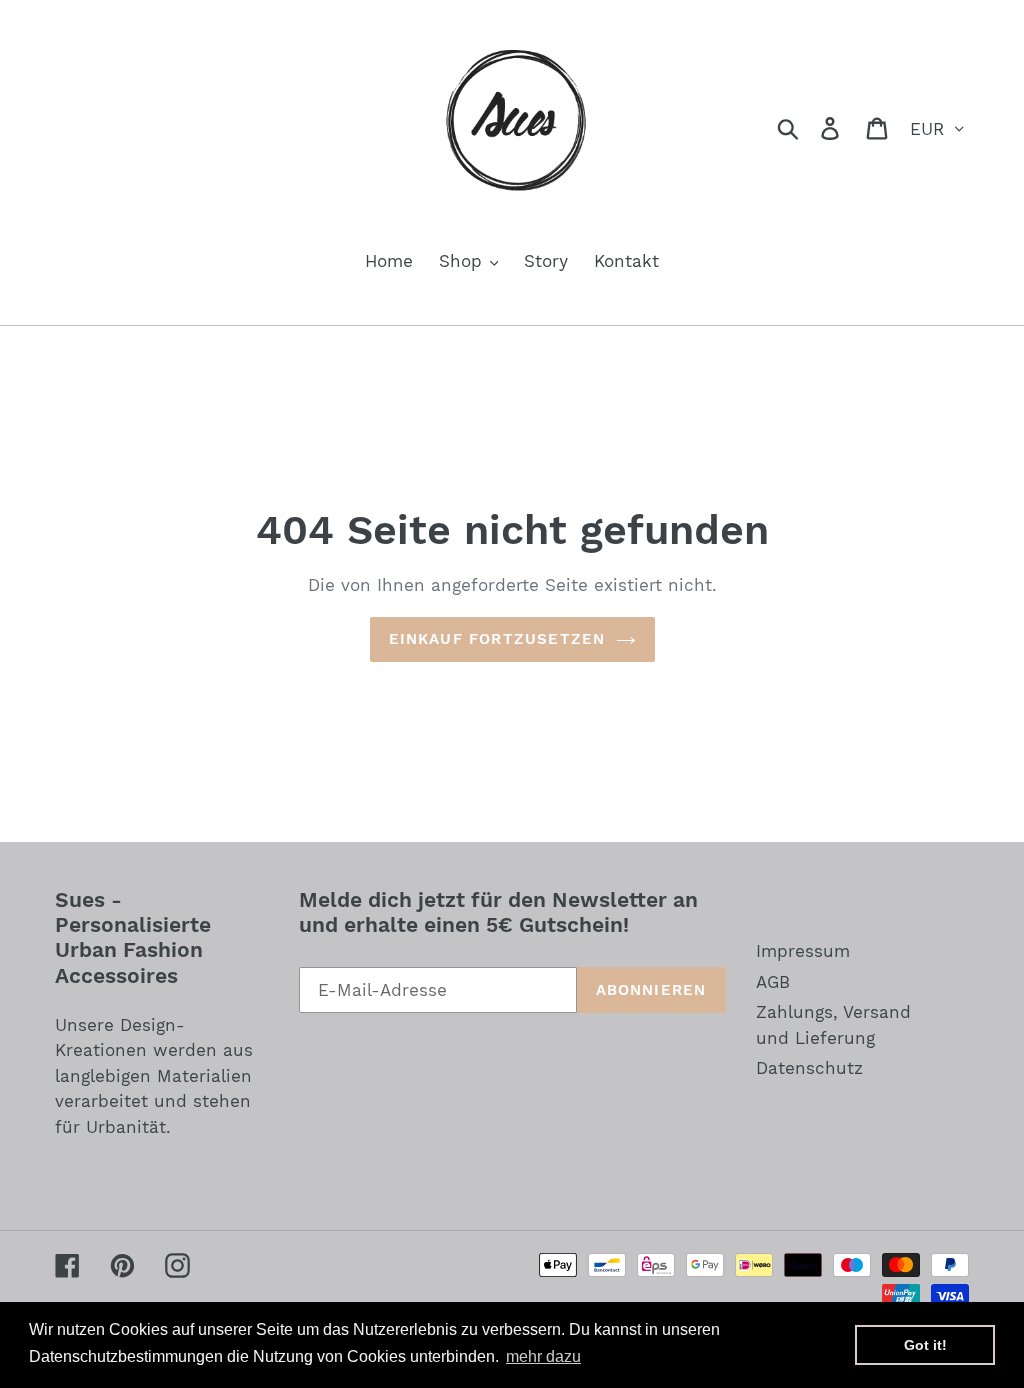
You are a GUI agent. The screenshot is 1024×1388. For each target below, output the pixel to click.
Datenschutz (809, 1068)
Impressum (803, 951)
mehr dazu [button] (543, 1356)
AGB (773, 982)
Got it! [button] (925, 1345)
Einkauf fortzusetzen (497, 639)
